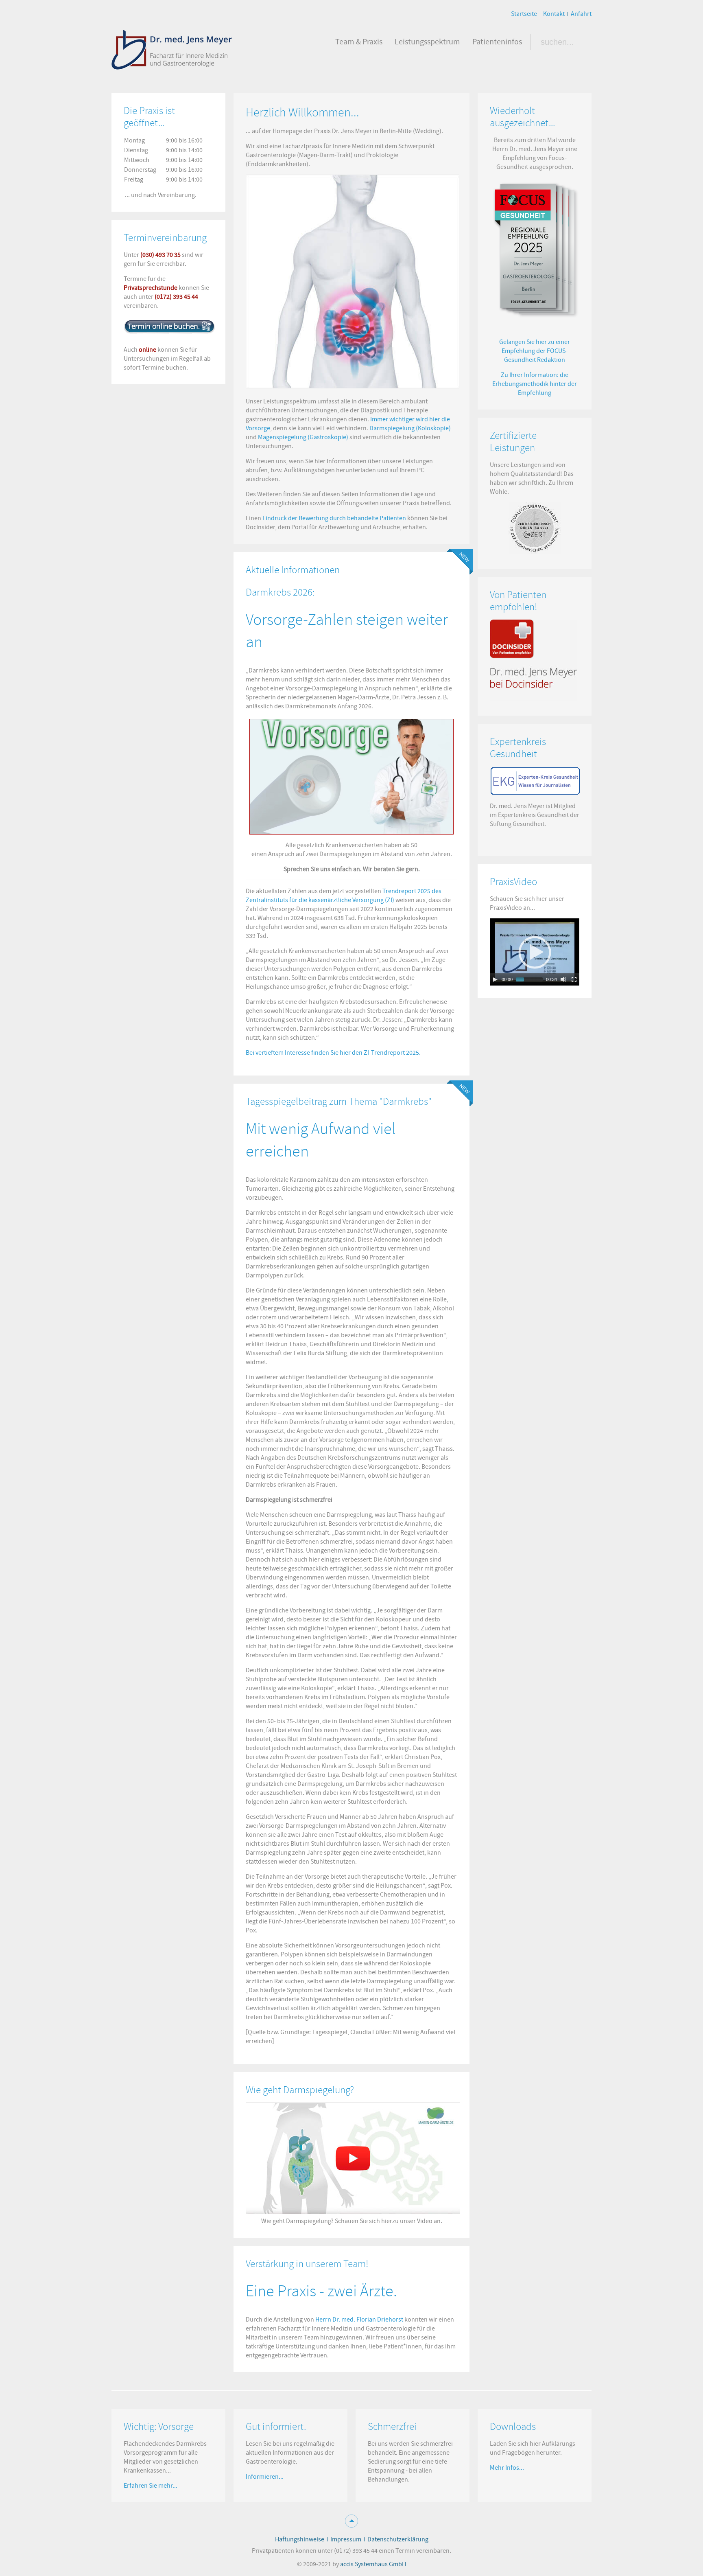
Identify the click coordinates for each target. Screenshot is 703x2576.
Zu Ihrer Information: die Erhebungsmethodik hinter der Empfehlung (535, 384)
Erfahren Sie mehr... (151, 2486)
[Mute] (563, 979)
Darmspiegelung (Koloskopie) (410, 428)
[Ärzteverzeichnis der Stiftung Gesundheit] (535, 781)
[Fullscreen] (574, 979)
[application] (535, 952)
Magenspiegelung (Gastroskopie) (303, 437)
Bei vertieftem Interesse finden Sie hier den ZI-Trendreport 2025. (333, 1053)
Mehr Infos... (507, 2468)
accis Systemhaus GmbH (373, 2564)
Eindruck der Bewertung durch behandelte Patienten (334, 518)
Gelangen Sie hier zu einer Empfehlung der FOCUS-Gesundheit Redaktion (535, 351)
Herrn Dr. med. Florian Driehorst (359, 2320)
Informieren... (265, 2477)
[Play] (495, 979)
